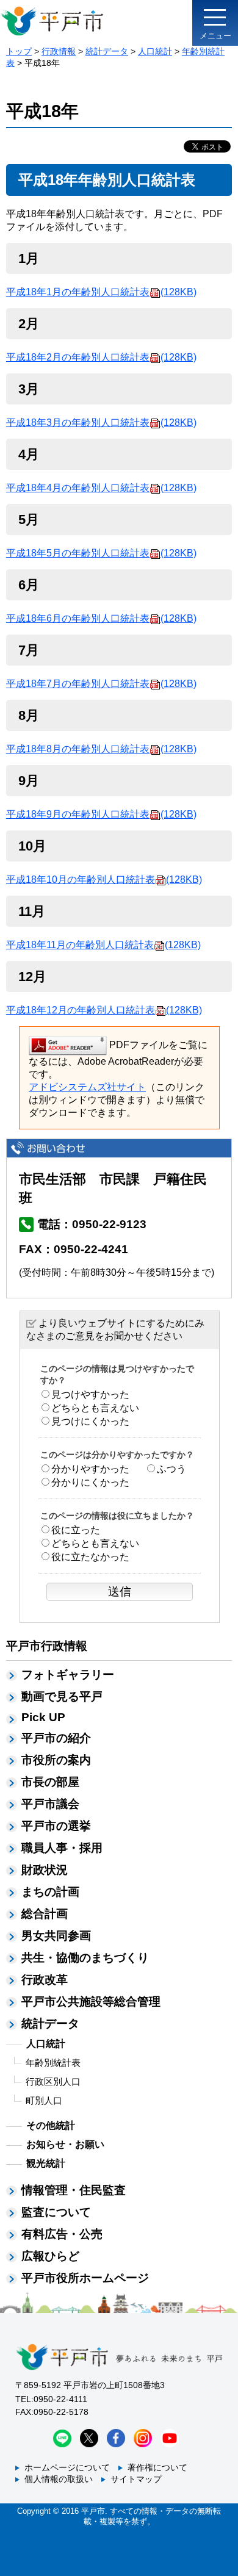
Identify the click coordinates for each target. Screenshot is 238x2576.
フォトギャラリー (68, 1675)
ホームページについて (67, 2467)
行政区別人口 (53, 2081)
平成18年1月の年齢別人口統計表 (101, 292)
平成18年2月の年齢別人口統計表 (101, 357)
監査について (56, 2212)
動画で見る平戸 (62, 1696)
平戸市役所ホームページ (85, 2278)
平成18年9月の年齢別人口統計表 (101, 814)
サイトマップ (136, 2479)
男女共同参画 (56, 1936)
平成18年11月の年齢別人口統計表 (103, 945)
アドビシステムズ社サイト (87, 1087)
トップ (19, 51)
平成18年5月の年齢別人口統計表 (101, 553)
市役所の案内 (56, 1760)
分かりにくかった (90, 1482)
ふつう (171, 1469)
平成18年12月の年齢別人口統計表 (104, 1010)
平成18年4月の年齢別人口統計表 (101, 488)
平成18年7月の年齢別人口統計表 (101, 684)
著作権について (157, 2467)
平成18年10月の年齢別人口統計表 (104, 880)
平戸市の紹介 (56, 1738)
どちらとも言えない (95, 1408)
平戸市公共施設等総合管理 (91, 2002)
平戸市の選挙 (56, 1826)
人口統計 (155, 51)
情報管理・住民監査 (74, 2190)
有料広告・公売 (62, 2234)
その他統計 (51, 2125)
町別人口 (44, 2100)
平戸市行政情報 (47, 1646)
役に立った (76, 1530)
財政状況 (45, 1870)
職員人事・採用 (62, 1848)
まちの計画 (50, 1892)
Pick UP (43, 1717)
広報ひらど (50, 2256)
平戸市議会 (50, 1804)
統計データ (107, 51)
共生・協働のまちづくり (85, 1958)
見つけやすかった (90, 1394)
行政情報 (59, 51)
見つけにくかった (90, 1421)
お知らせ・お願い (65, 2144)
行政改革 (45, 1980)
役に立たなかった (90, 1557)
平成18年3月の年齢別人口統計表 (101, 423)
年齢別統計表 (53, 2063)
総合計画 (45, 1914)
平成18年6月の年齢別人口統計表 (101, 618)
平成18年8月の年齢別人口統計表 (101, 749)
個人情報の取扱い (59, 2479)
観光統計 (46, 2163)
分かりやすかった (90, 1469)
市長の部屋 (50, 1782)
